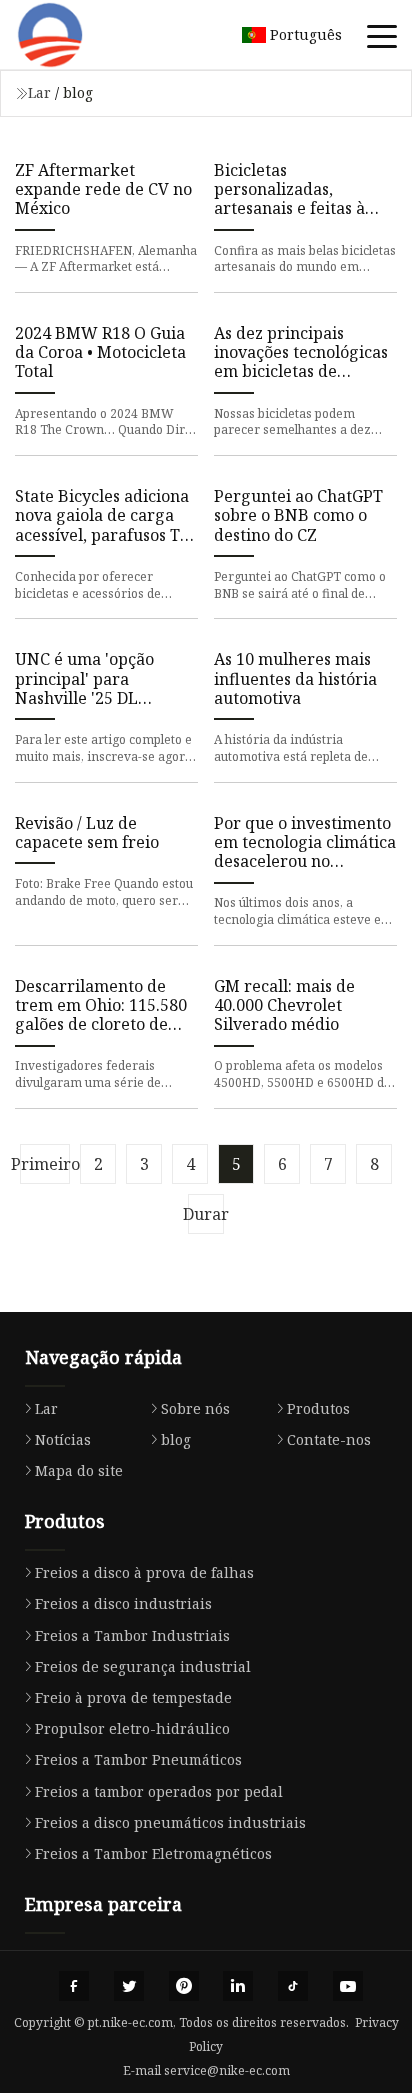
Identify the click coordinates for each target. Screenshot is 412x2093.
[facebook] (74, 1986)
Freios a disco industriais (123, 1603)
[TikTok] (293, 1986)
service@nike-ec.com (227, 2070)
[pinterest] (184, 1986)
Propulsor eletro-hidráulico (132, 1728)
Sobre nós (195, 1408)
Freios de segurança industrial (143, 1666)
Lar (39, 92)
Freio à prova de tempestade (133, 1697)
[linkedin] (238, 1986)
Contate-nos (329, 1439)
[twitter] (129, 1986)
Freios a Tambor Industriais (132, 1635)
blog (176, 1439)
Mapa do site (79, 1470)
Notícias (63, 1439)
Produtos (318, 1408)
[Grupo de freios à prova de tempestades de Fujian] (75, 35)
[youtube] (348, 1986)
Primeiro (45, 1164)
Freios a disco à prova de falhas (144, 1572)
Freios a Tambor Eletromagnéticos (153, 1853)
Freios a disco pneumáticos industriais (170, 1822)
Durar (206, 1214)
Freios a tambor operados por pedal (159, 1791)
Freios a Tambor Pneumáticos (138, 1759)
